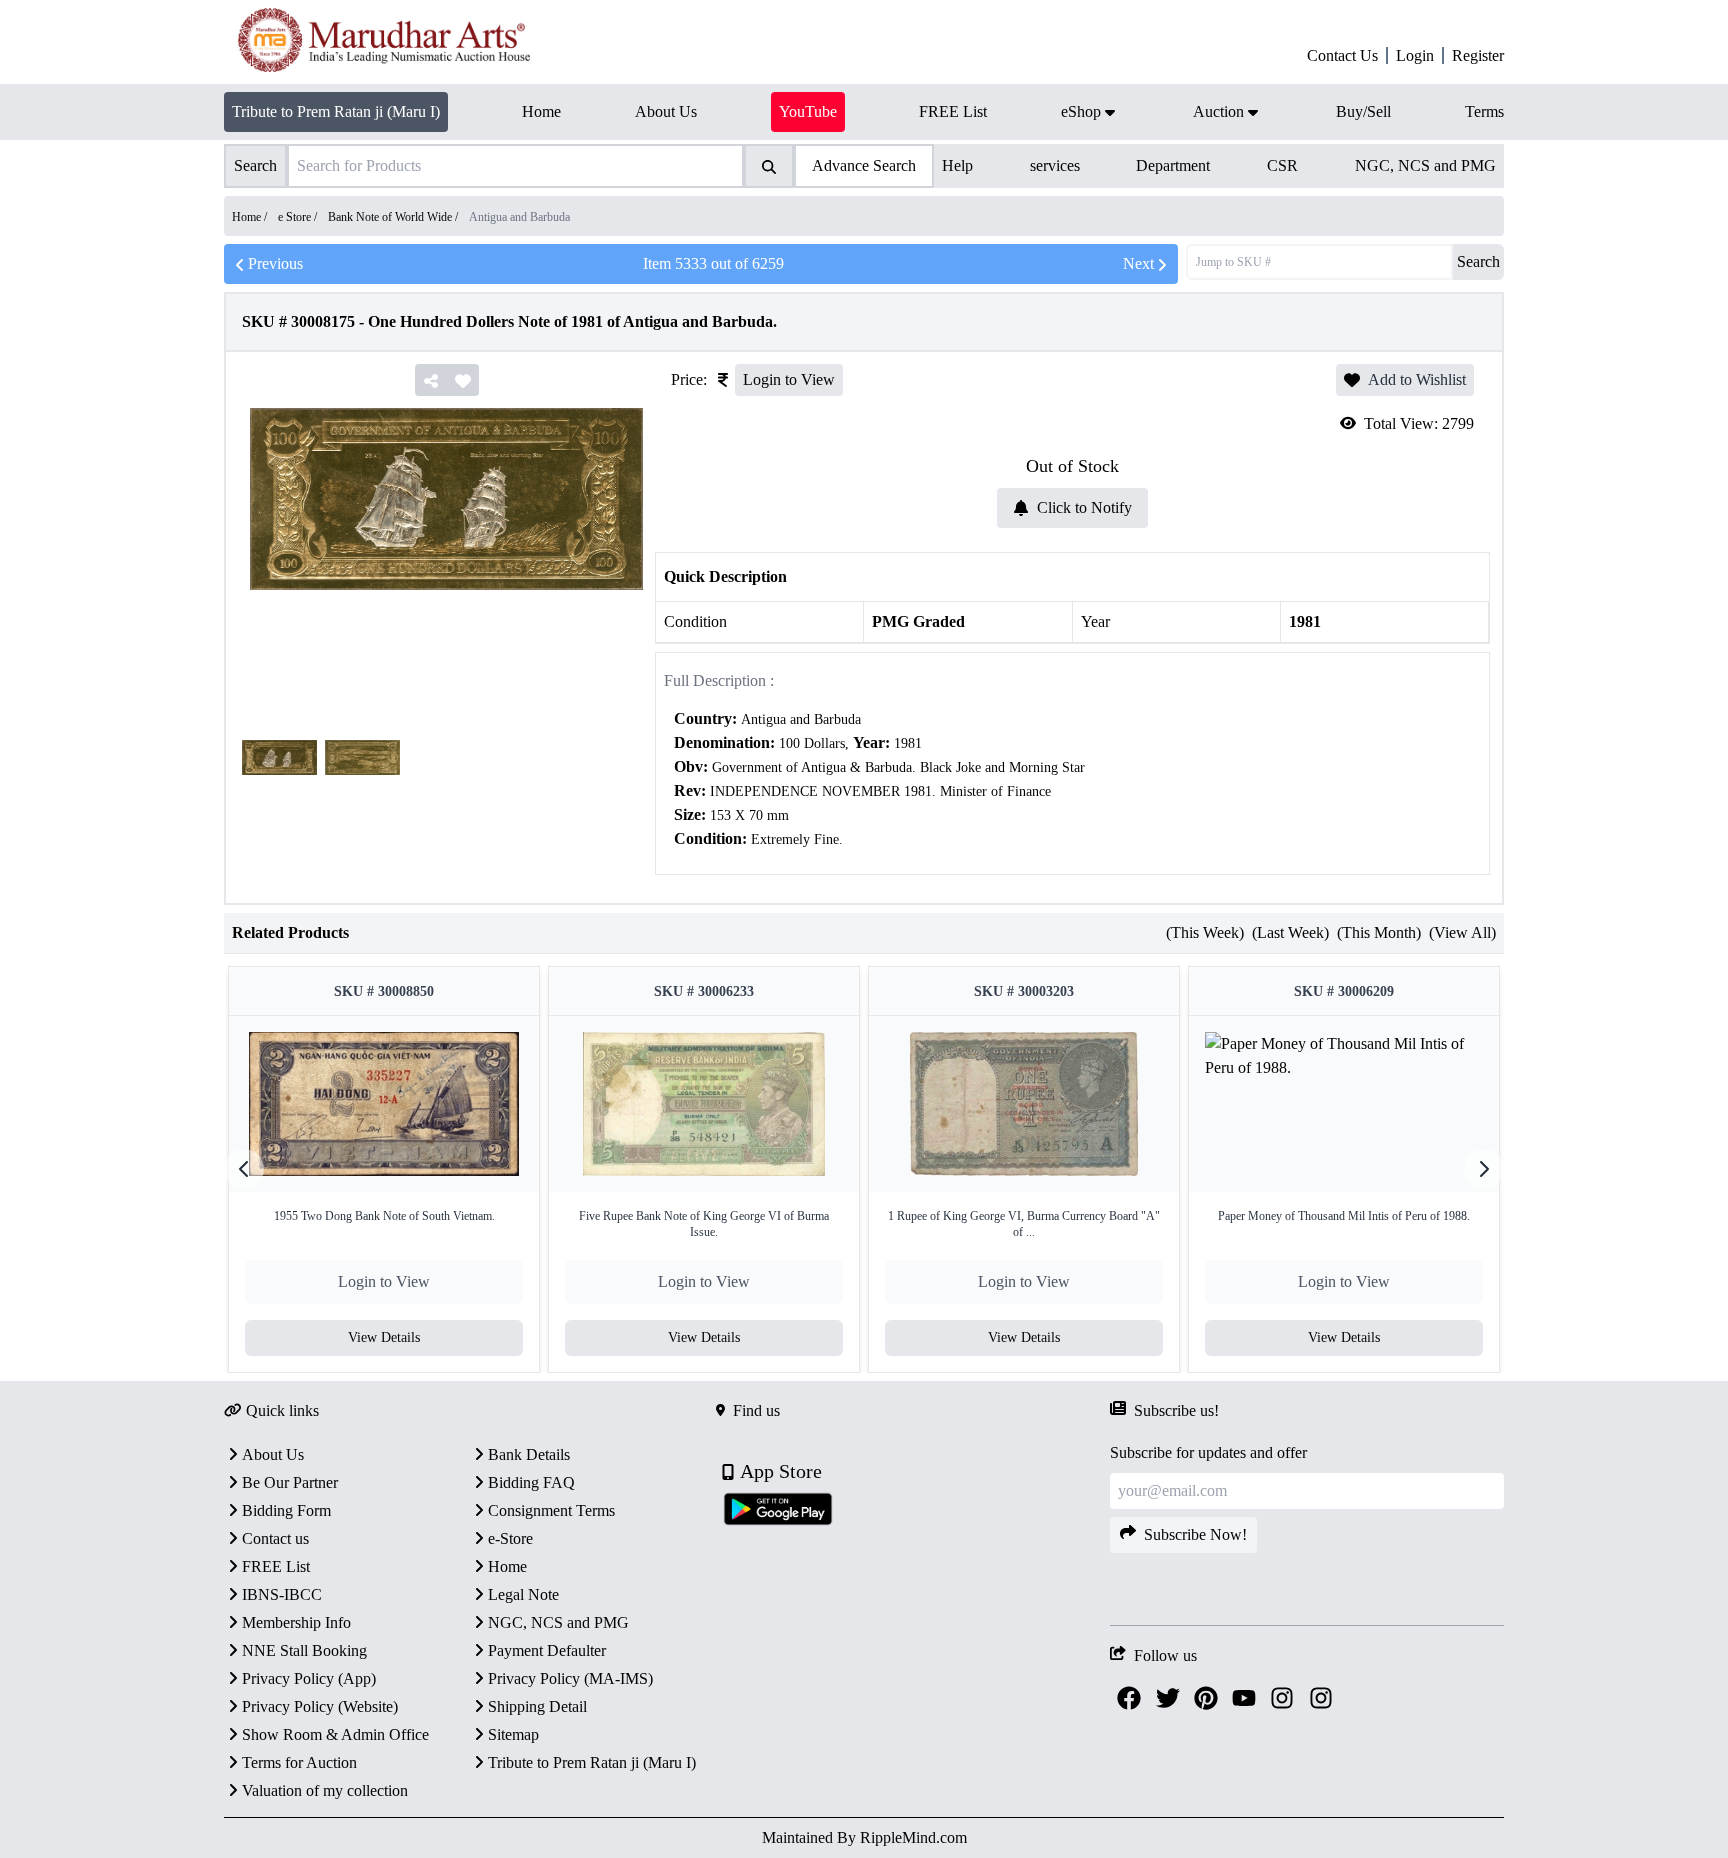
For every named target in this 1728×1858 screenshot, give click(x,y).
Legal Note (523, 1594)
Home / (251, 217)
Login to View (789, 379)
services (1055, 165)
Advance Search (864, 165)
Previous (275, 263)
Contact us (275, 1538)
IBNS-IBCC (282, 1594)
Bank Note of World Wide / (394, 217)
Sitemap (513, 1734)
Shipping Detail (537, 1706)
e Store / (299, 217)
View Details (384, 1337)
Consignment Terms (551, 1510)
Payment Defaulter (547, 1650)
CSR (1282, 165)
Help (957, 165)
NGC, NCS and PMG (1425, 165)
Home (507, 1566)
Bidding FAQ (531, 1482)
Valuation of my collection (325, 1790)
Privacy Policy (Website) (320, 1706)
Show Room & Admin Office (335, 1734)
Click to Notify (1084, 507)
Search (1478, 261)
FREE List (276, 1566)
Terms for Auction (299, 1762)
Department (1173, 165)
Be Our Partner (290, 1482)
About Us (273, 1454)
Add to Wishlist (1417, 379)
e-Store (510, 1538)
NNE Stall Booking (304, 1650)
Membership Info (296, 1622)
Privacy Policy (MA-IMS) (570, 1678)
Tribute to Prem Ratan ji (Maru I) (336, 111)
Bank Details (529, 1454)
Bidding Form (286, 1510)
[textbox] (1072, 779)
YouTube (808, 111)
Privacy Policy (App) (309, 1678)
